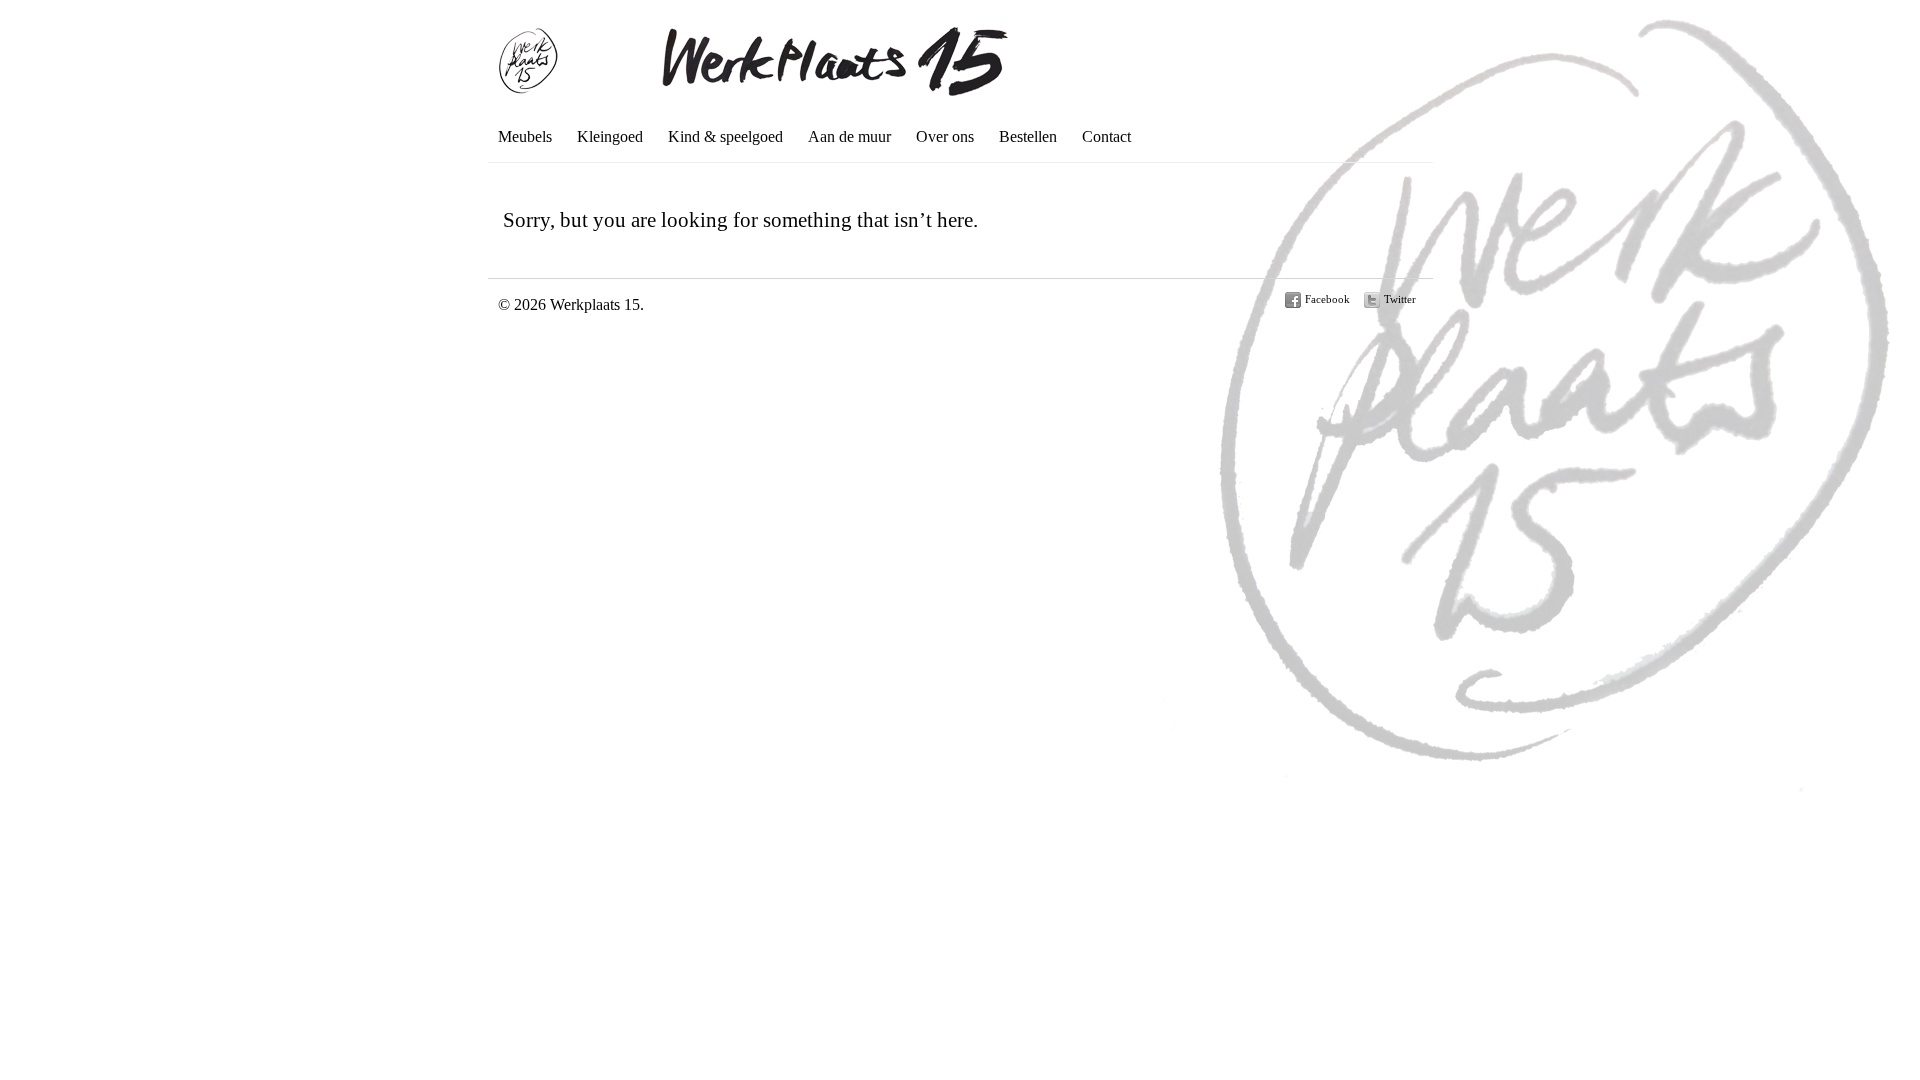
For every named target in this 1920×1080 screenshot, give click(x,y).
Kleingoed (610, 136)
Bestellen (1028, 136)
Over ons (945, 136)
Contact (1106, 136)
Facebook (1327, 299)
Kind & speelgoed (725, 136)
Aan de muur (849, 136)
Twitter (1400, 299)
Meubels (525, 136)
